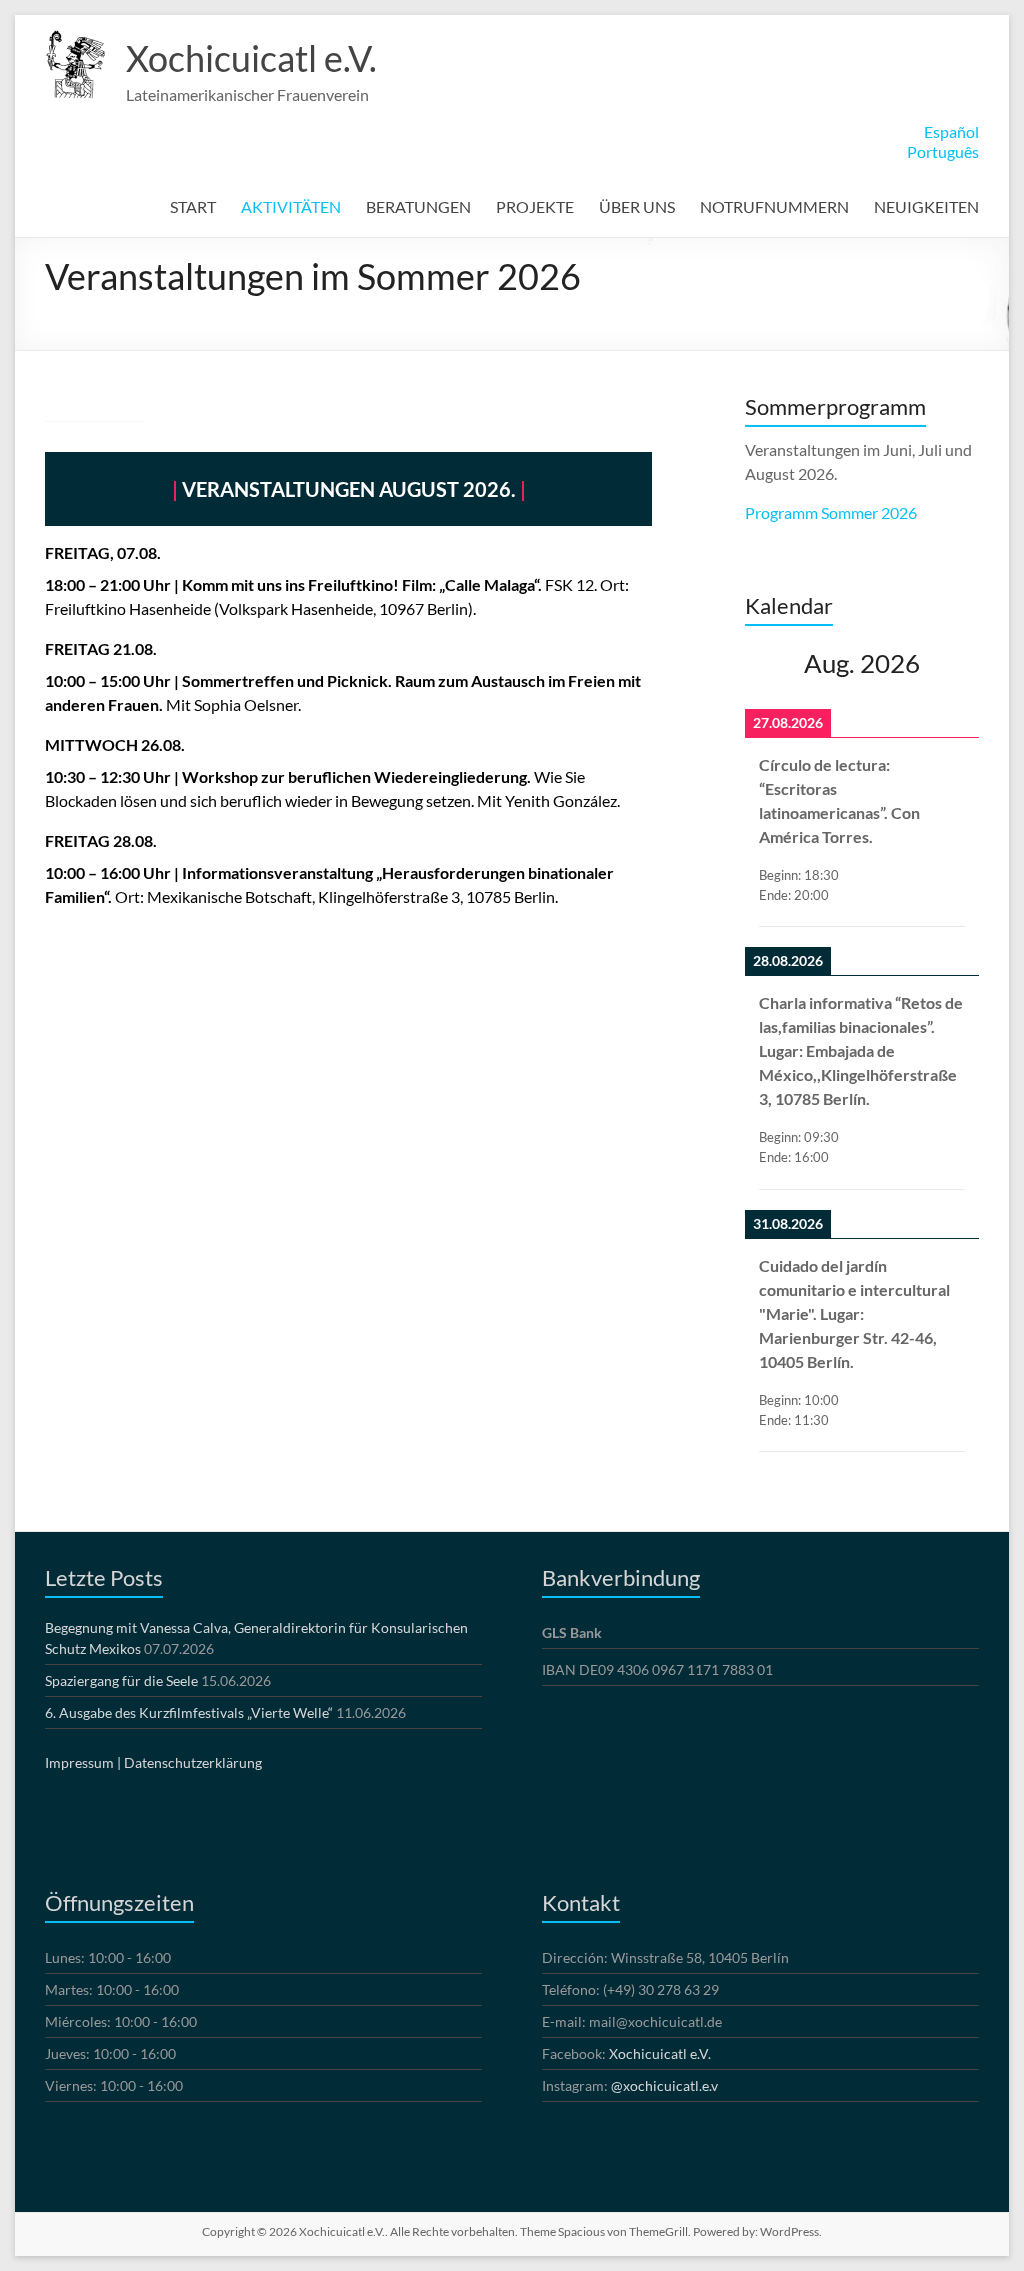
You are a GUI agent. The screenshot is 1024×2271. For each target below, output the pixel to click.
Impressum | (83, 1762)
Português (943, 151)
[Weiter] (955, 663)
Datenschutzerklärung (193, 1762)
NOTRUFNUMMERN (774, 206)
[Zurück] (768, 663)
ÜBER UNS (637, 206)
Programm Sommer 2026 (831, 512)
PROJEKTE (535, 206)
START (193, 206)
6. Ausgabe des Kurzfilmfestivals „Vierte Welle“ (189, 1712)
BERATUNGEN (418, 206)
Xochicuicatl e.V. (251, 58)
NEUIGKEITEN (926, 206)
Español (951, 131)
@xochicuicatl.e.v (664, 2085)
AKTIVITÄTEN (291, 206)
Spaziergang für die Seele (121, 1680)
